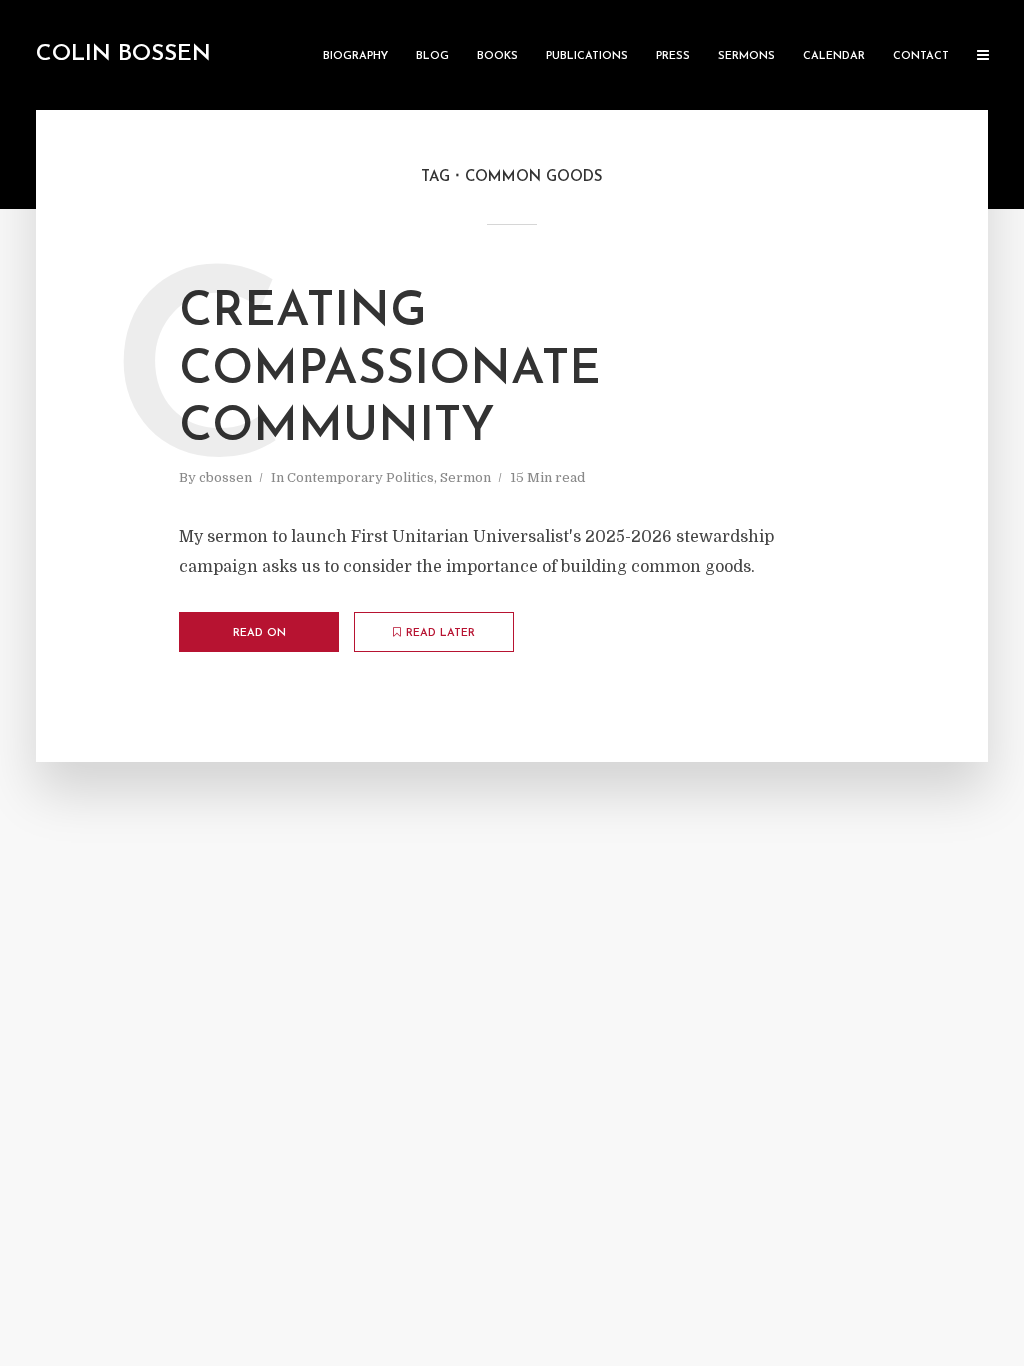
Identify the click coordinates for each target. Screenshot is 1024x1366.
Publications (587, 56)
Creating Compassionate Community (390, 370)
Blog (432, 56)
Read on (259, 633)
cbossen (225, 477)
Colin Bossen (123, 54)
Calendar (834, 56)
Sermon (465, 477)
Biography (355, 56)
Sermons (746, 56)
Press (673, 56)
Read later (440, 633)
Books (497, 56)
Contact (921, 56)
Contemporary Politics (360, 477)
